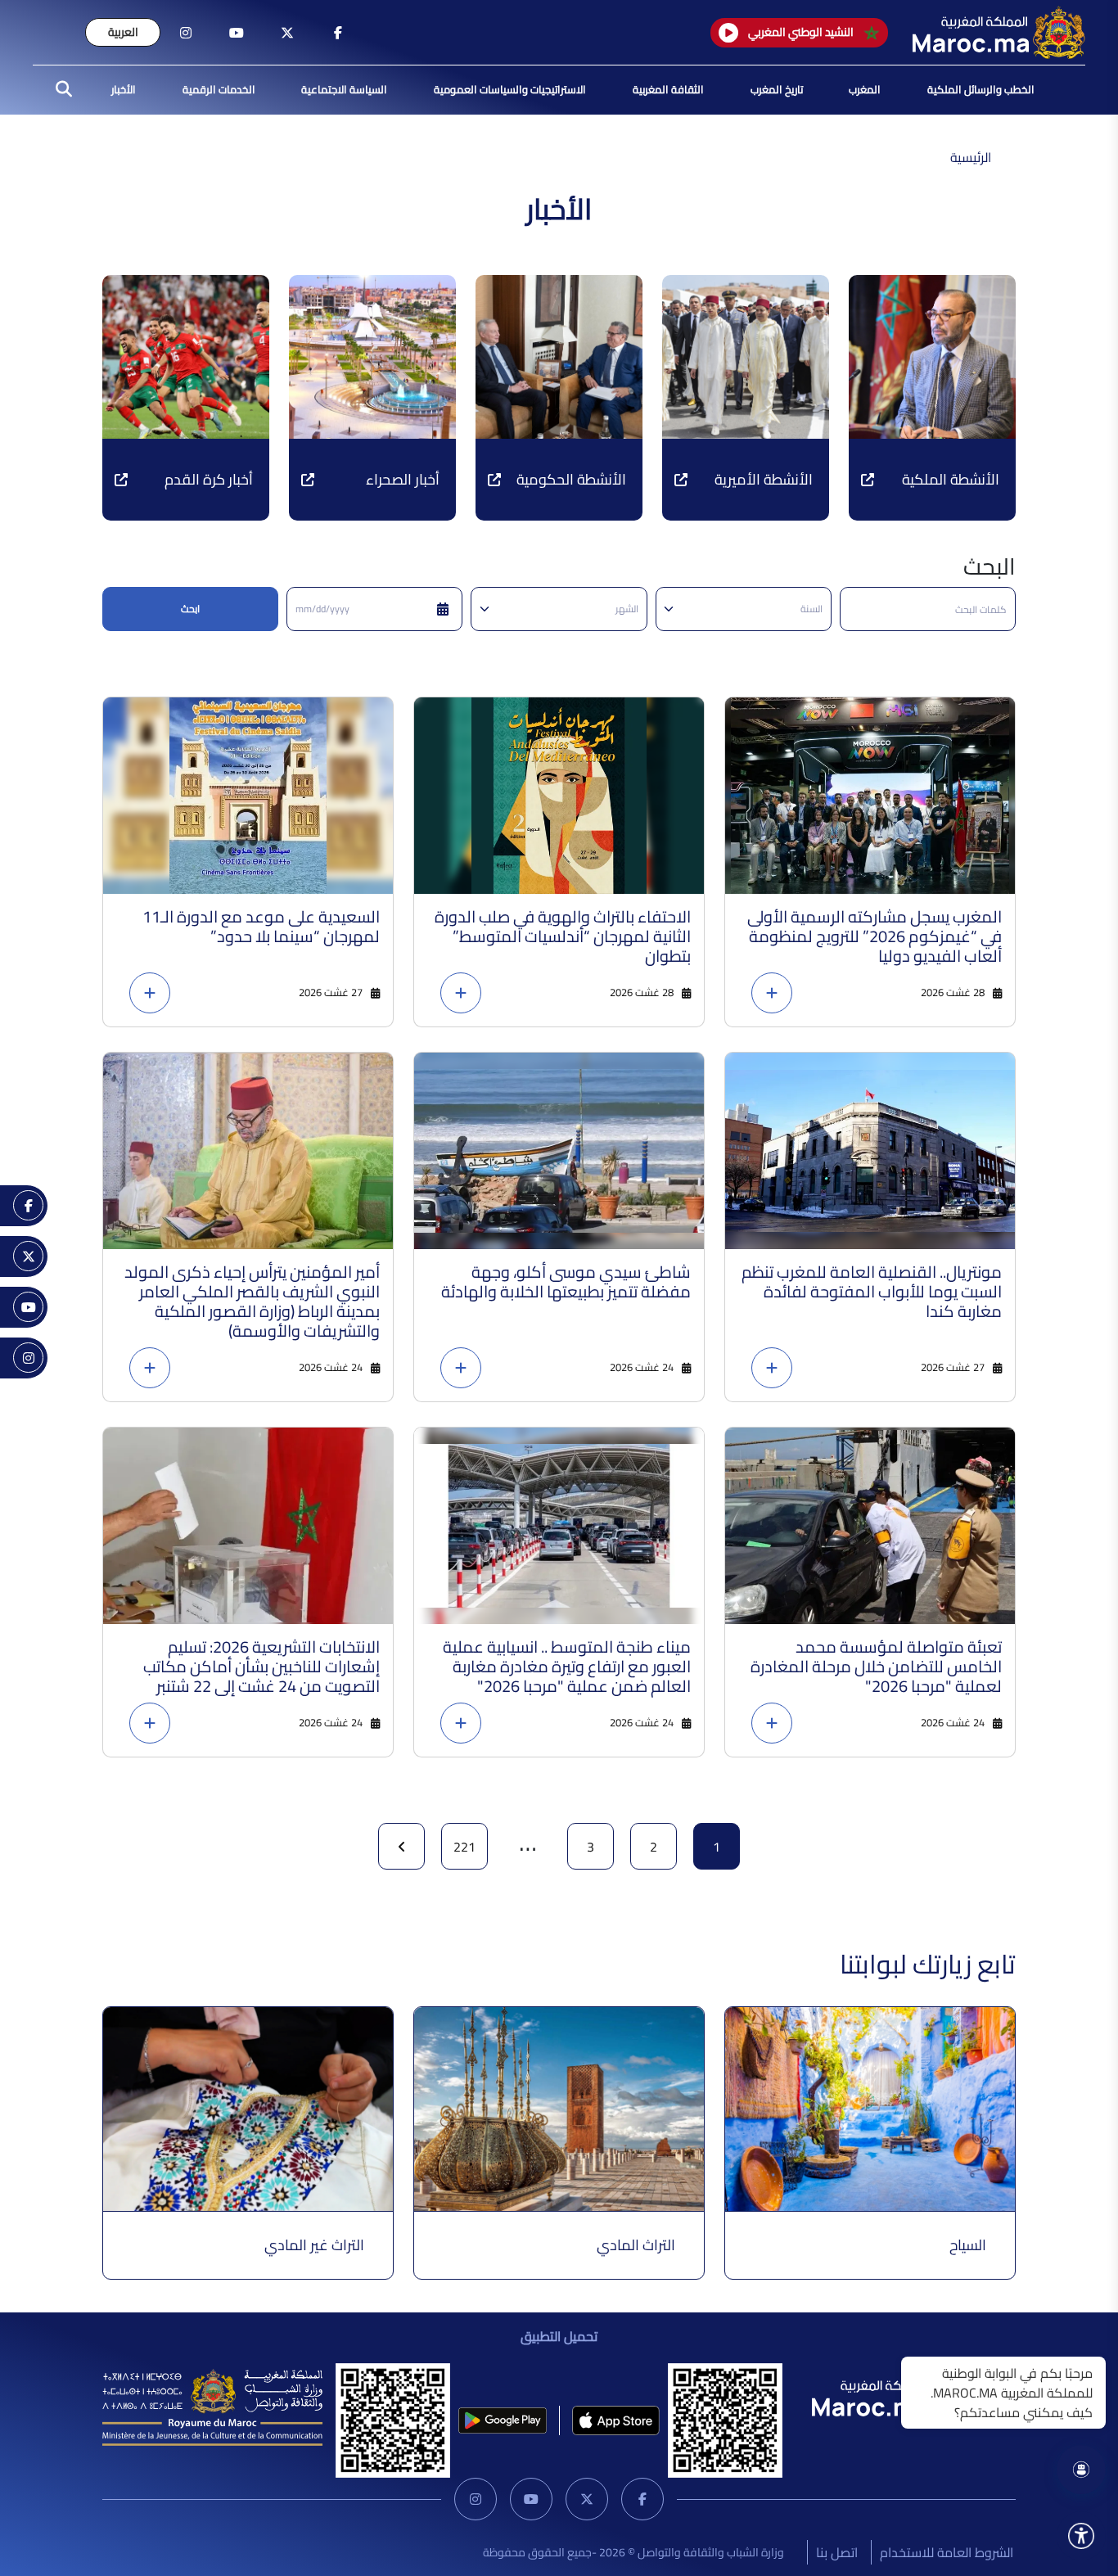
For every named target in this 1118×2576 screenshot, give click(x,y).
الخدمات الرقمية (219, 89)
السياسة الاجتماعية (344, 89)
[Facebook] (642, 2499)
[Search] (59, 90)
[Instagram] (476, 2499)
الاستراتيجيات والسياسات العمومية (510, 89)
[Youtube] (531, 2499)
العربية (123, 32)
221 (464, 1847)
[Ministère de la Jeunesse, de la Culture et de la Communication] (212, 2407)
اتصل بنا (837, 2552)
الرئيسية (971, 157)
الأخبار (124, 89)
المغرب (865, 89)
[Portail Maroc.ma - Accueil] (898, 2395)
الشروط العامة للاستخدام (947, 2552)
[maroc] (338, 33)
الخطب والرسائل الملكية (981, 89)
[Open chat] (1081, 2470)
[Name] (1081, 2536)
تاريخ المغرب (777, 89)
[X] (587, 2499)
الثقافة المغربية (668, 89)
